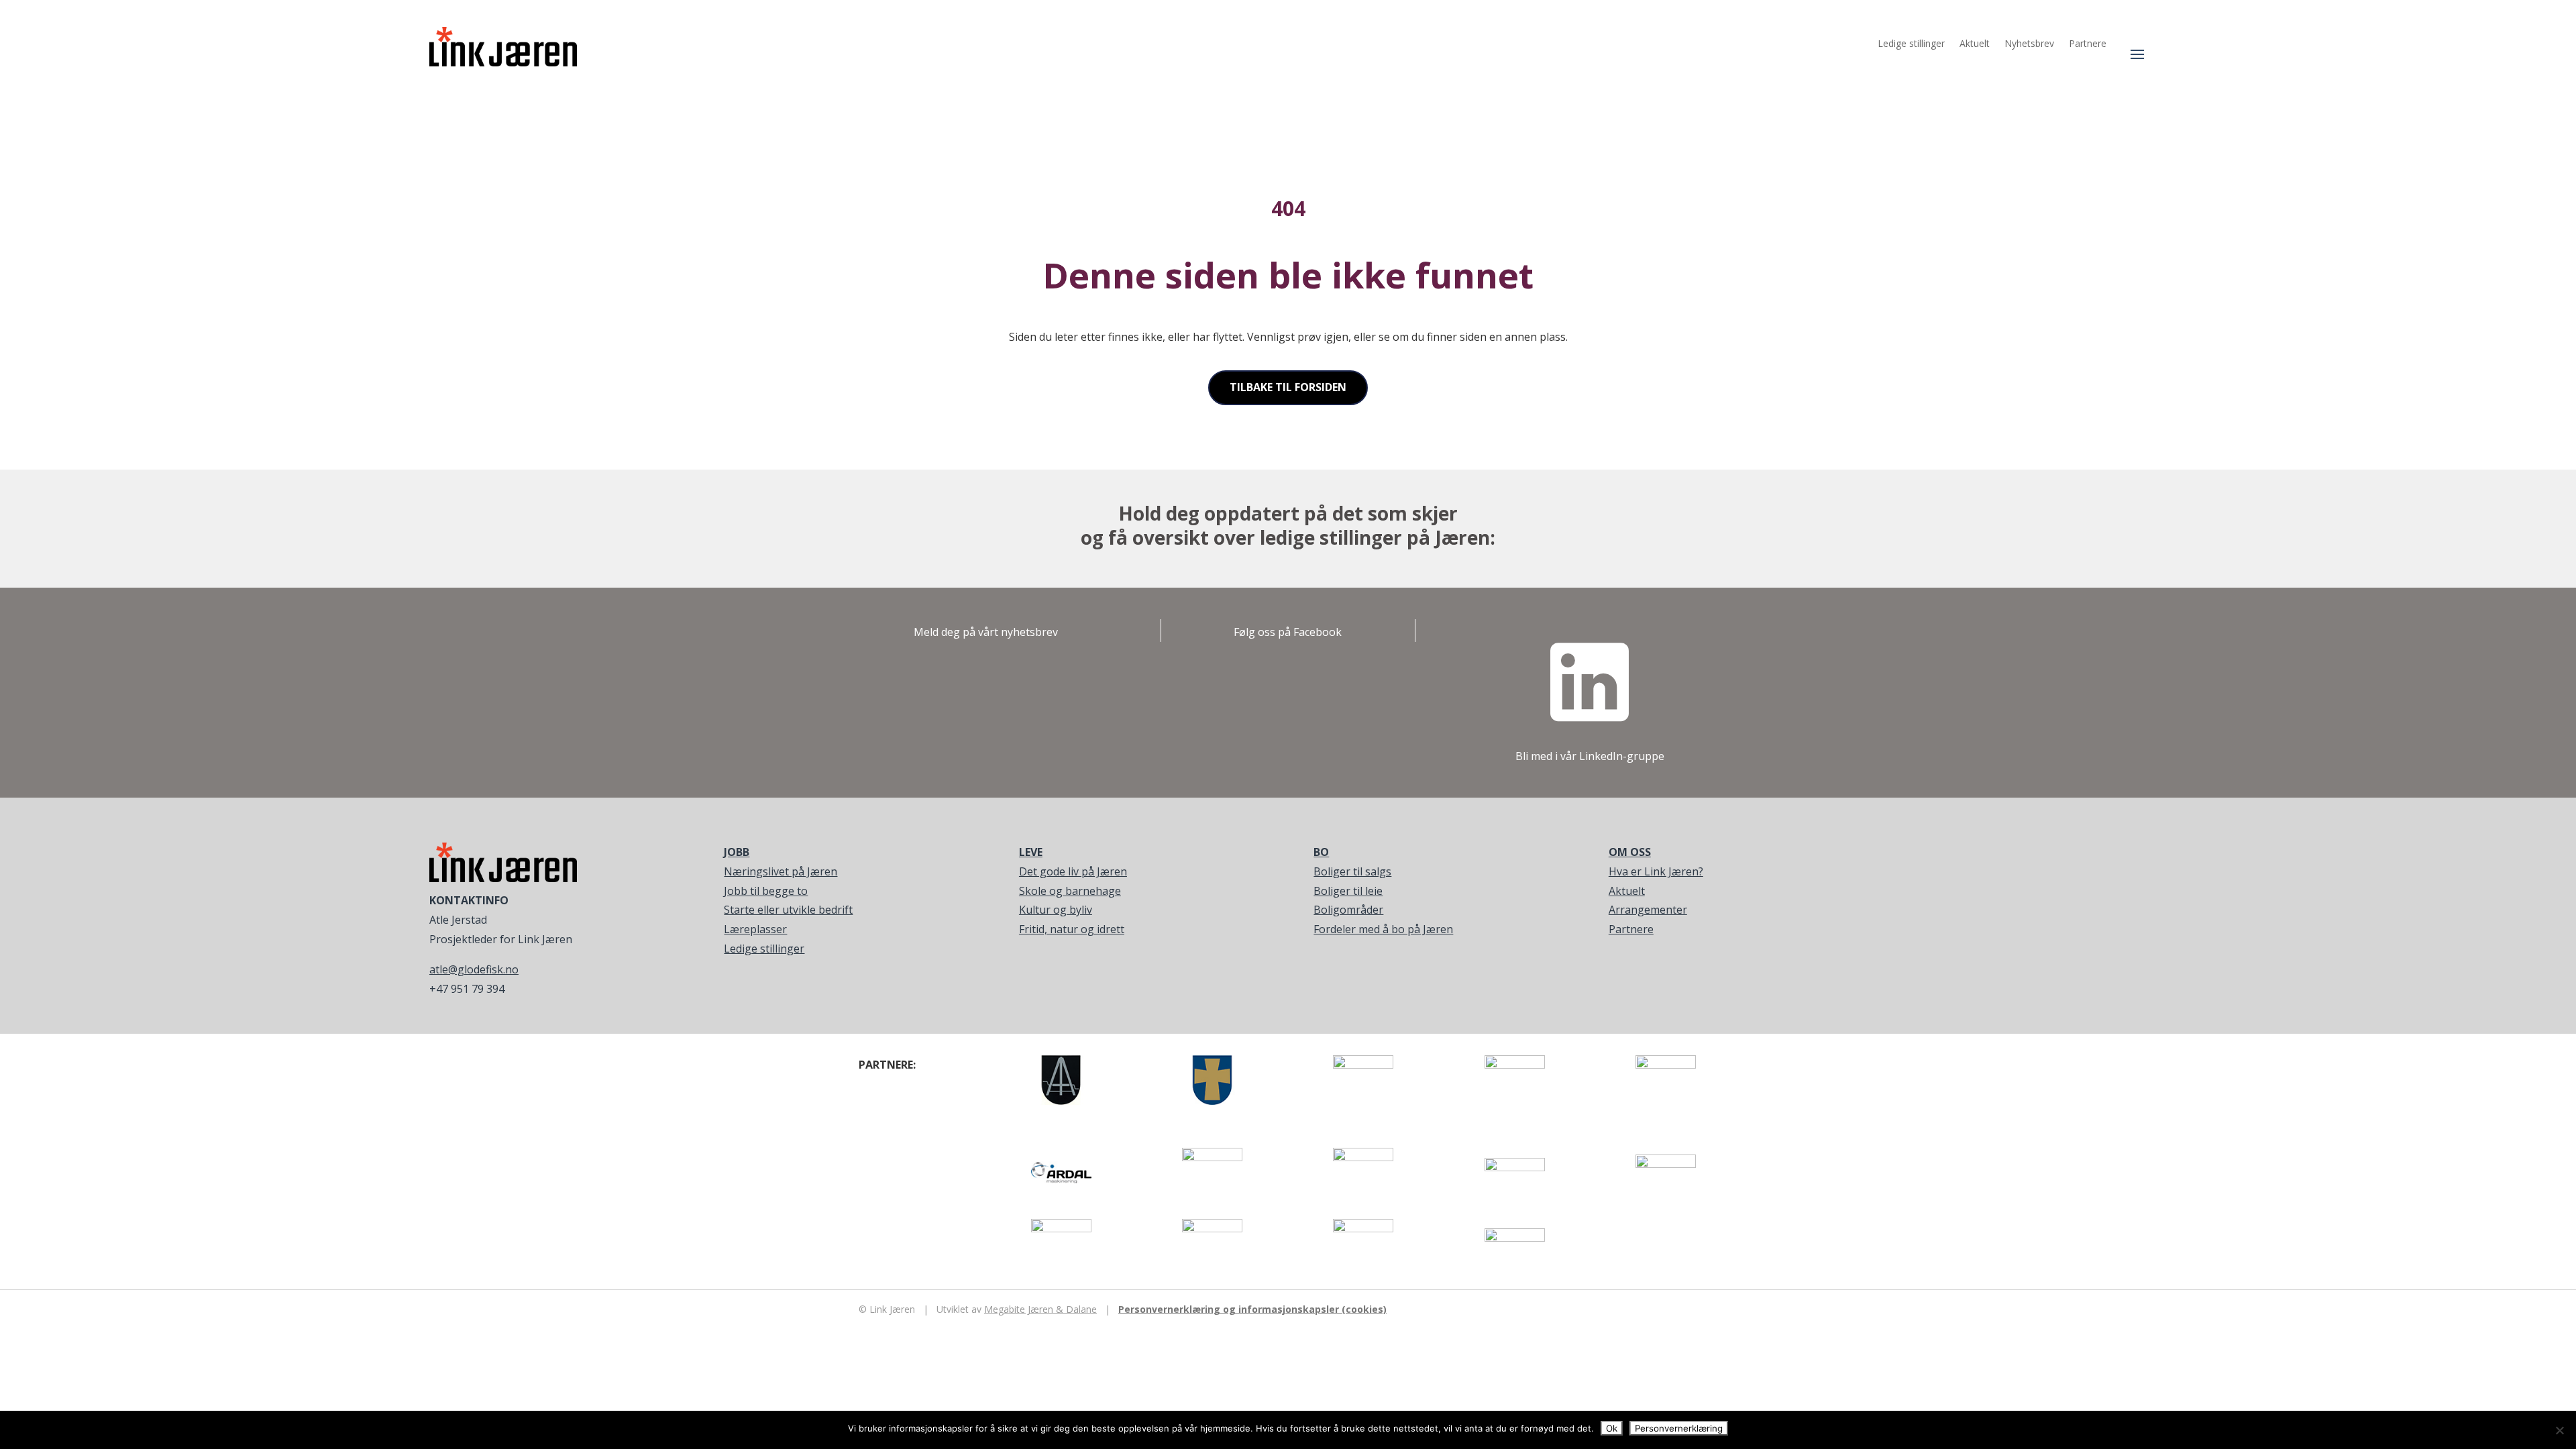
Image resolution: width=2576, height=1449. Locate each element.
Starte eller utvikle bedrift (788, 910)
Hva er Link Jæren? (1656, 871)
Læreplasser (755, 929)
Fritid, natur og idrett (1072, 929)
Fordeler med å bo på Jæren (1383, 929)
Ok (1612, 1428)
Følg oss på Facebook (1288, 632)
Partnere (2088, 44)
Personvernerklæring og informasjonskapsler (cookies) (1252, 1309)
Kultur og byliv (1056, 910)
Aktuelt (1975, 44)
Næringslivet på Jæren (781, 871)
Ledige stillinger (1911, 44)
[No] (2559, 1430)
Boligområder (1348, 910)
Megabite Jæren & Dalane (1040, 1309)
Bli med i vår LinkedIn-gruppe (1590, 756)
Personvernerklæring (1679, 1428)
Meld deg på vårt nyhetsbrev (986, 632)
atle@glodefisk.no (474, 969)
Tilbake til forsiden (1288, 387)
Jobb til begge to (766, 891)
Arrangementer (1648, 910)
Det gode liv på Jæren (1073, 871)
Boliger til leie (1348, 891)
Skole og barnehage (1070, 891)
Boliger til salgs (1352, 871)
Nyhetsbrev (2029, 44)
